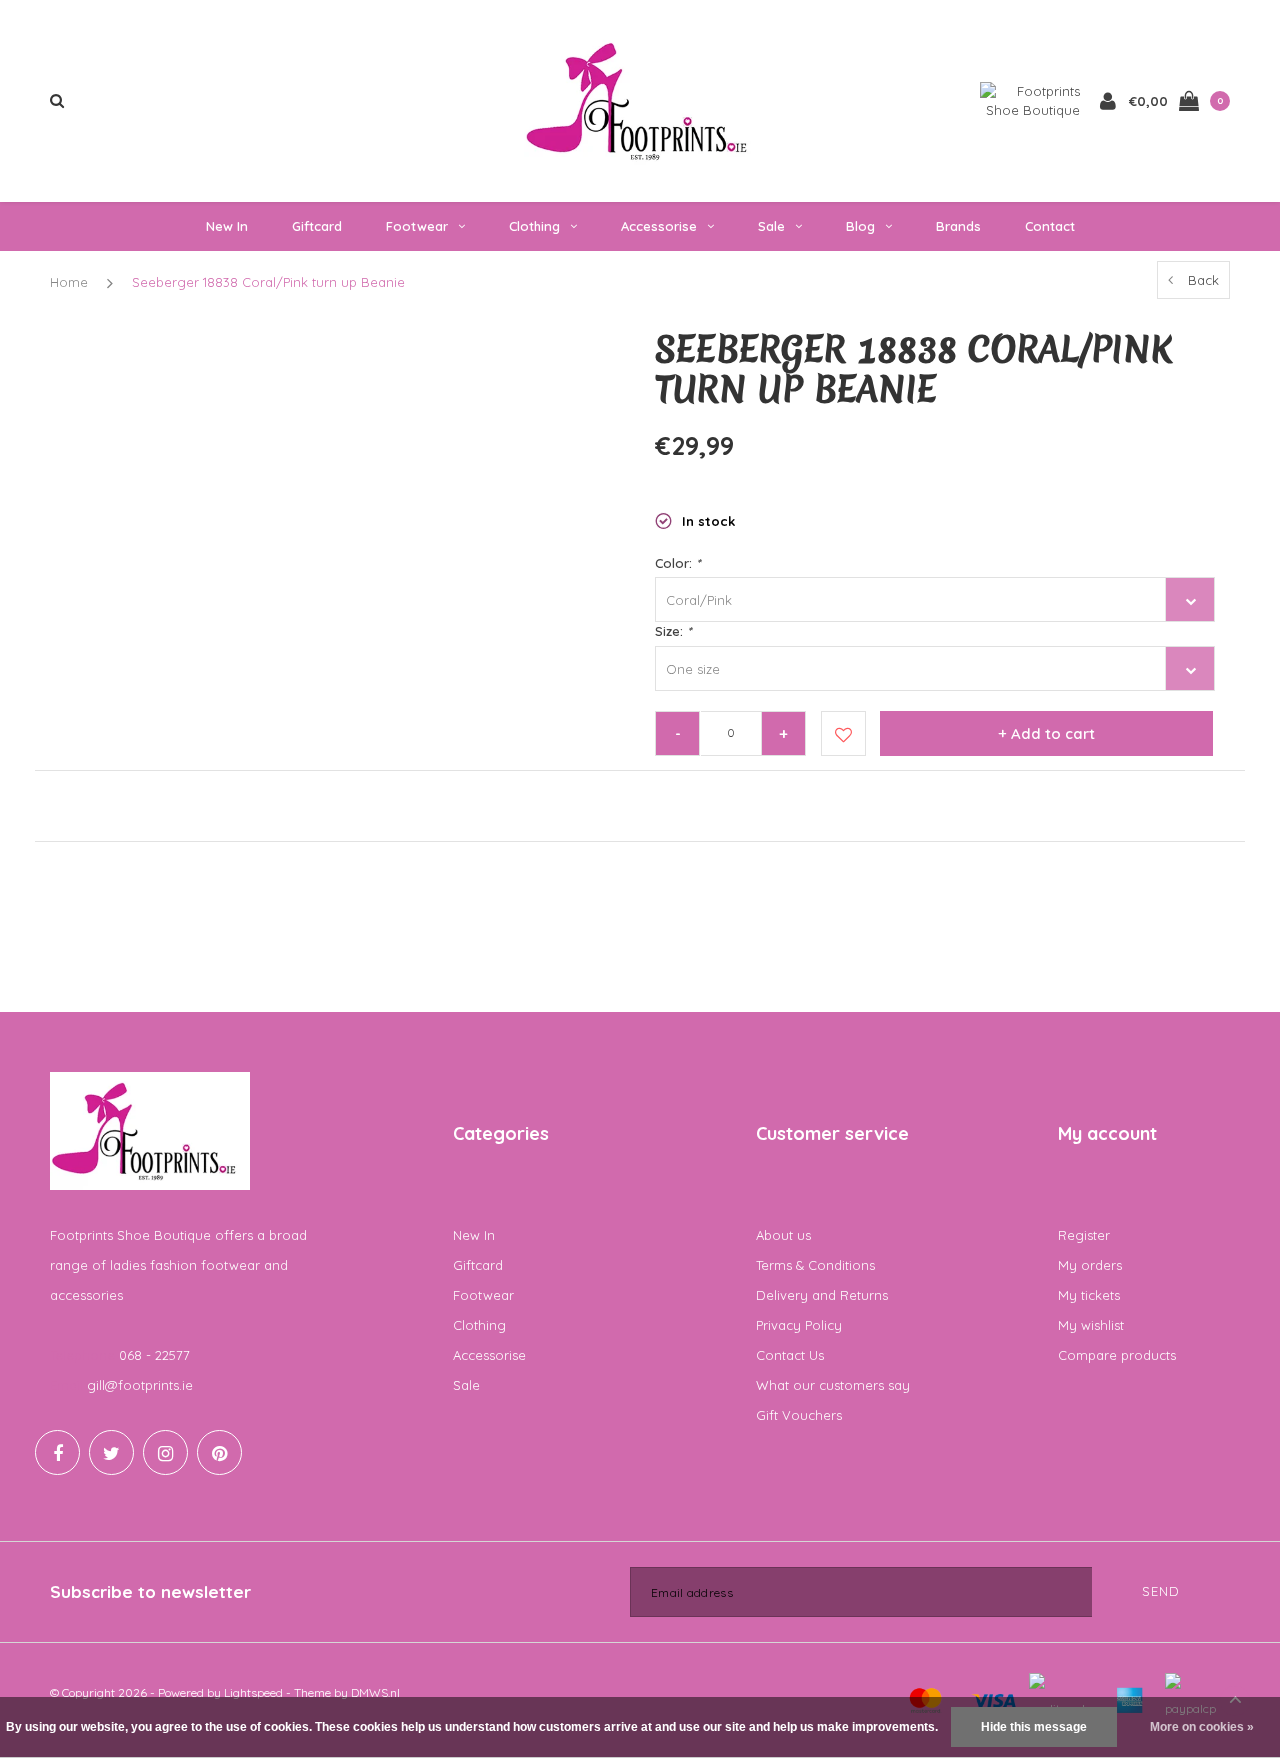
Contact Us (790, 1355)
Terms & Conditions (815, 1265)
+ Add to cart (1046, 733)
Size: (673, 631)
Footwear (417, 226)
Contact (1050, 226)
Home (69, 282)
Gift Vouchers (799, 1415)
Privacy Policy (799, 1325)
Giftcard (317, 226)
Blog (860, 226)
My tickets (1089, 1295)
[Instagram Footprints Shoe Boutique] (165, 1452)
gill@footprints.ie (140, 1385)
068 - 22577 (154, 1355)
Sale (771, 226)
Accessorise (659, 226)
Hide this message (1034, 1727)
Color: (677, 563)
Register (1084, 1235)
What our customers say (833, 1385)
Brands (958, 226)
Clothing (534, 226)
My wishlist (1091, 1325)
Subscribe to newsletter (150, 1591)
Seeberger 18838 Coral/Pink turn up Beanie (268, 282)
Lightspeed (253, 1692)
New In (227, 226)
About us (783, 1235)
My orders (1090, 1265)
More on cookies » (1202, 1727)
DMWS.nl (375, 1692)
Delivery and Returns (822, 1295)
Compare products (1117, 1355)
